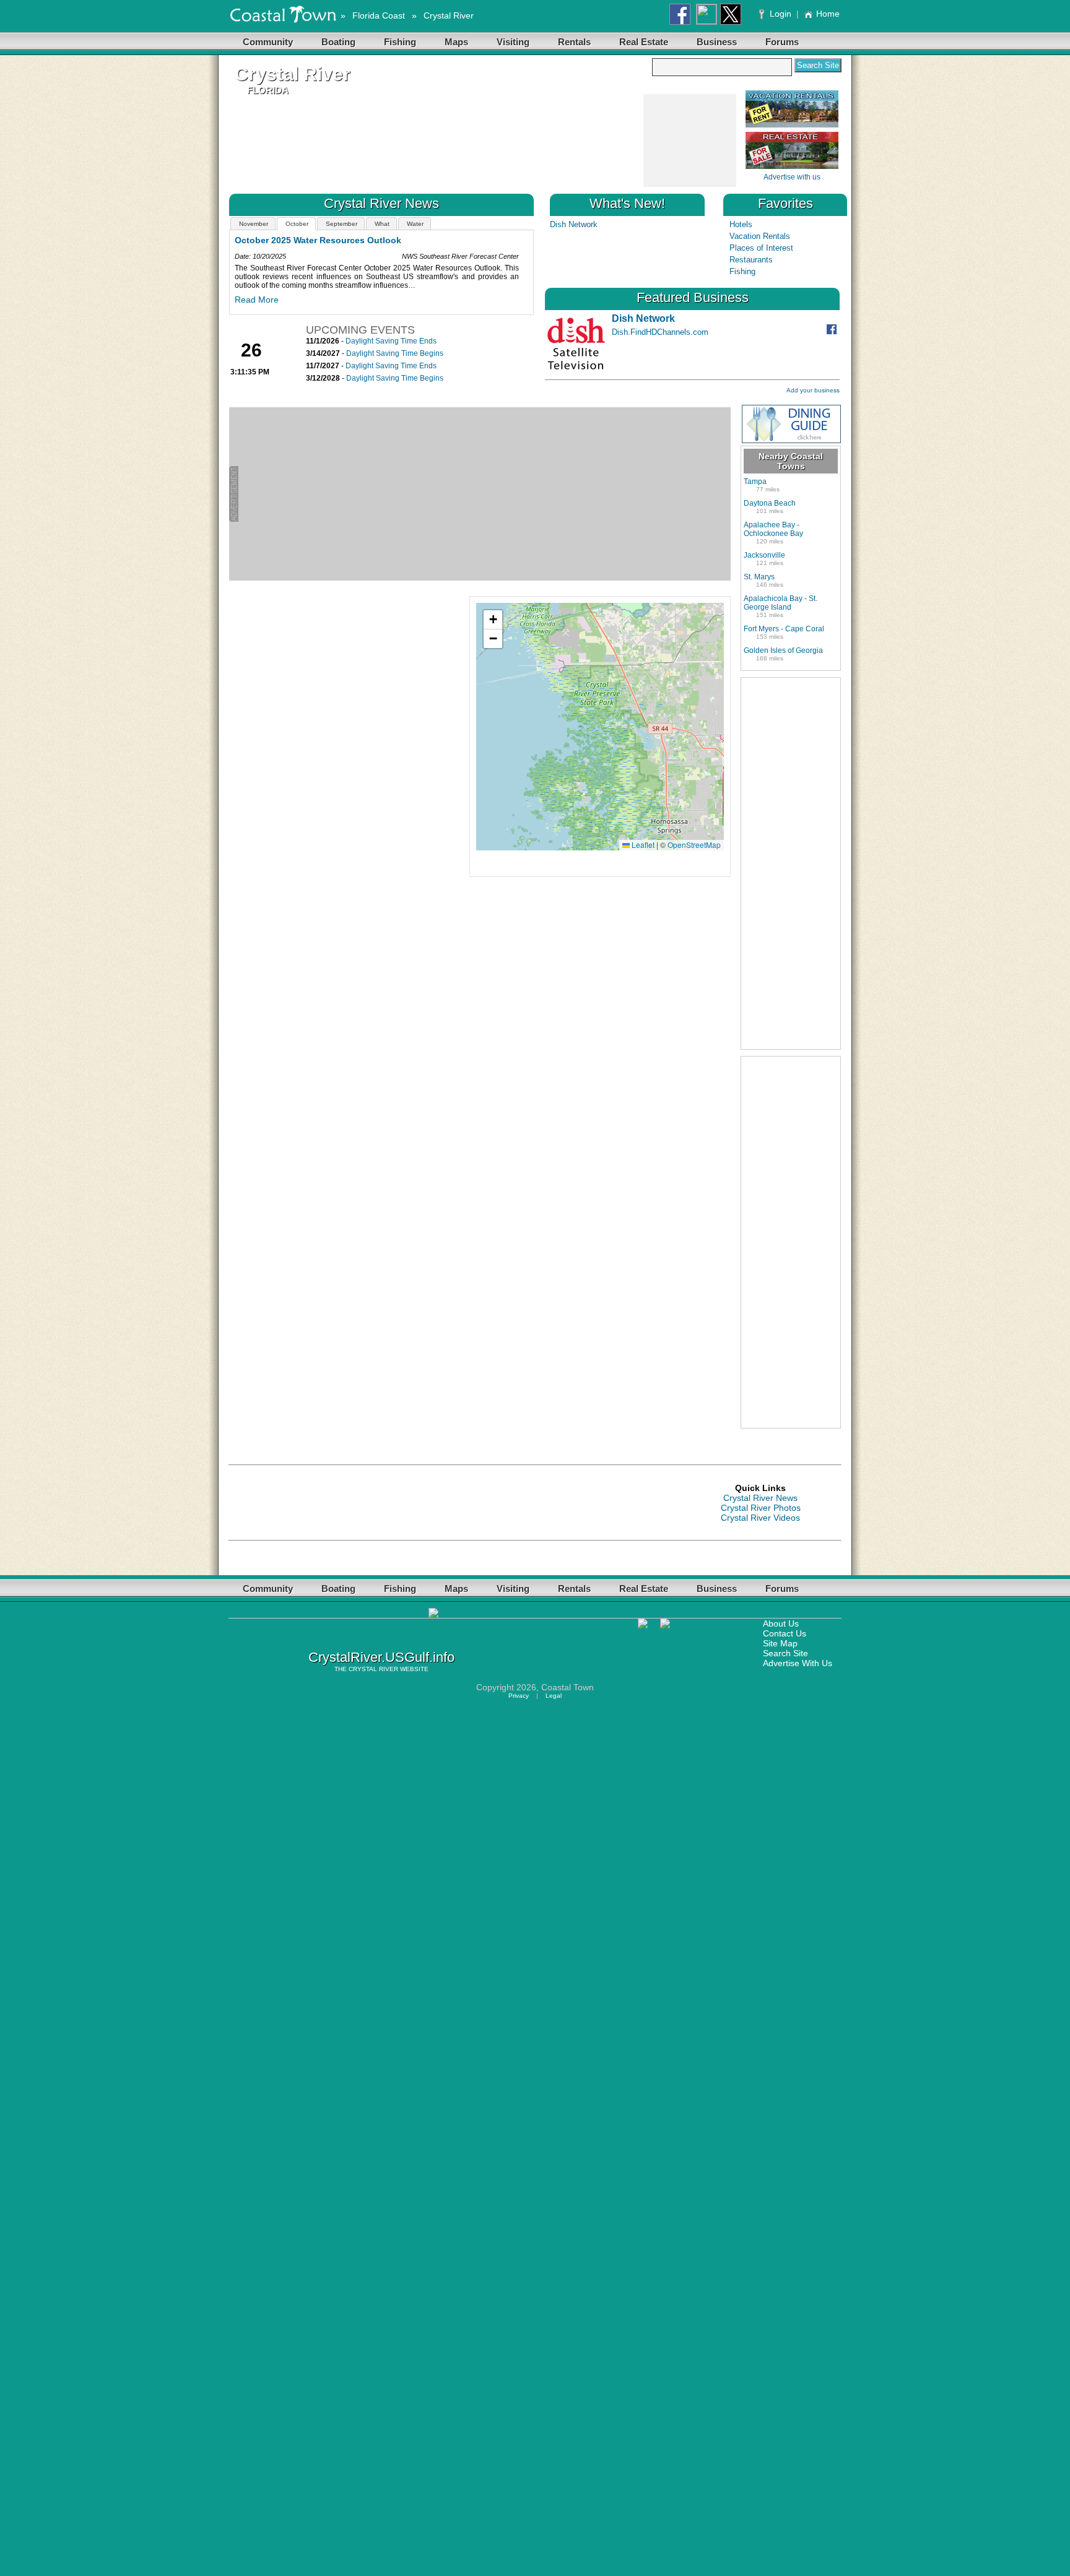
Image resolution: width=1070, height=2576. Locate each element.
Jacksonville (764, 555)
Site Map (780, 1643)
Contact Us (785, 1633)
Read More (377, 300)
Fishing (400, 42)
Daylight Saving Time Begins (395, 353)
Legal (554, 1696)
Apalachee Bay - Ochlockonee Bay (773, 529)
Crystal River (449, 15)
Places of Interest (761, 248)
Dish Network (574, 224)
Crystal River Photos (761, 1508)
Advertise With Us (798, 1663)
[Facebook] (833, 331)
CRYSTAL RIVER (373, 1669)
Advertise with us (792, 177)
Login (781, 14)
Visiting (513, 42)
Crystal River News (760, 1498)
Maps (456, 42)
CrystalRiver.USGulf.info (381, 1657)
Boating (338, 42)
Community (268, 42)
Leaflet (642, 845)
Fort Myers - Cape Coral (784, 629)
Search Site (785, 1653)
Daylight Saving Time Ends (391, 341)
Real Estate (644, 42)
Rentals (574, 42)
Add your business (813, 390)
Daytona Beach (770, 503)
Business (717, 42)
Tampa (755, 482)
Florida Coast (379, 15)
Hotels (741, 224)
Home (828, 14)
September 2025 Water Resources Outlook (444, 240)
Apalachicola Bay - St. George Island (781, 603)
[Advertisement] (689, 141)
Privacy (519, 1696)
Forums (782, 42)
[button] (493, 620)
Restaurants (751, 260)
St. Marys (759, 577)
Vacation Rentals (760, 236)
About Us (781, 1623)
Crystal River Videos (760, 1518)
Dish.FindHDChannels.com (660, 332)
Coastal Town (568, 1687)
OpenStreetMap (694, 845)
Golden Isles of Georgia (783, 650)
